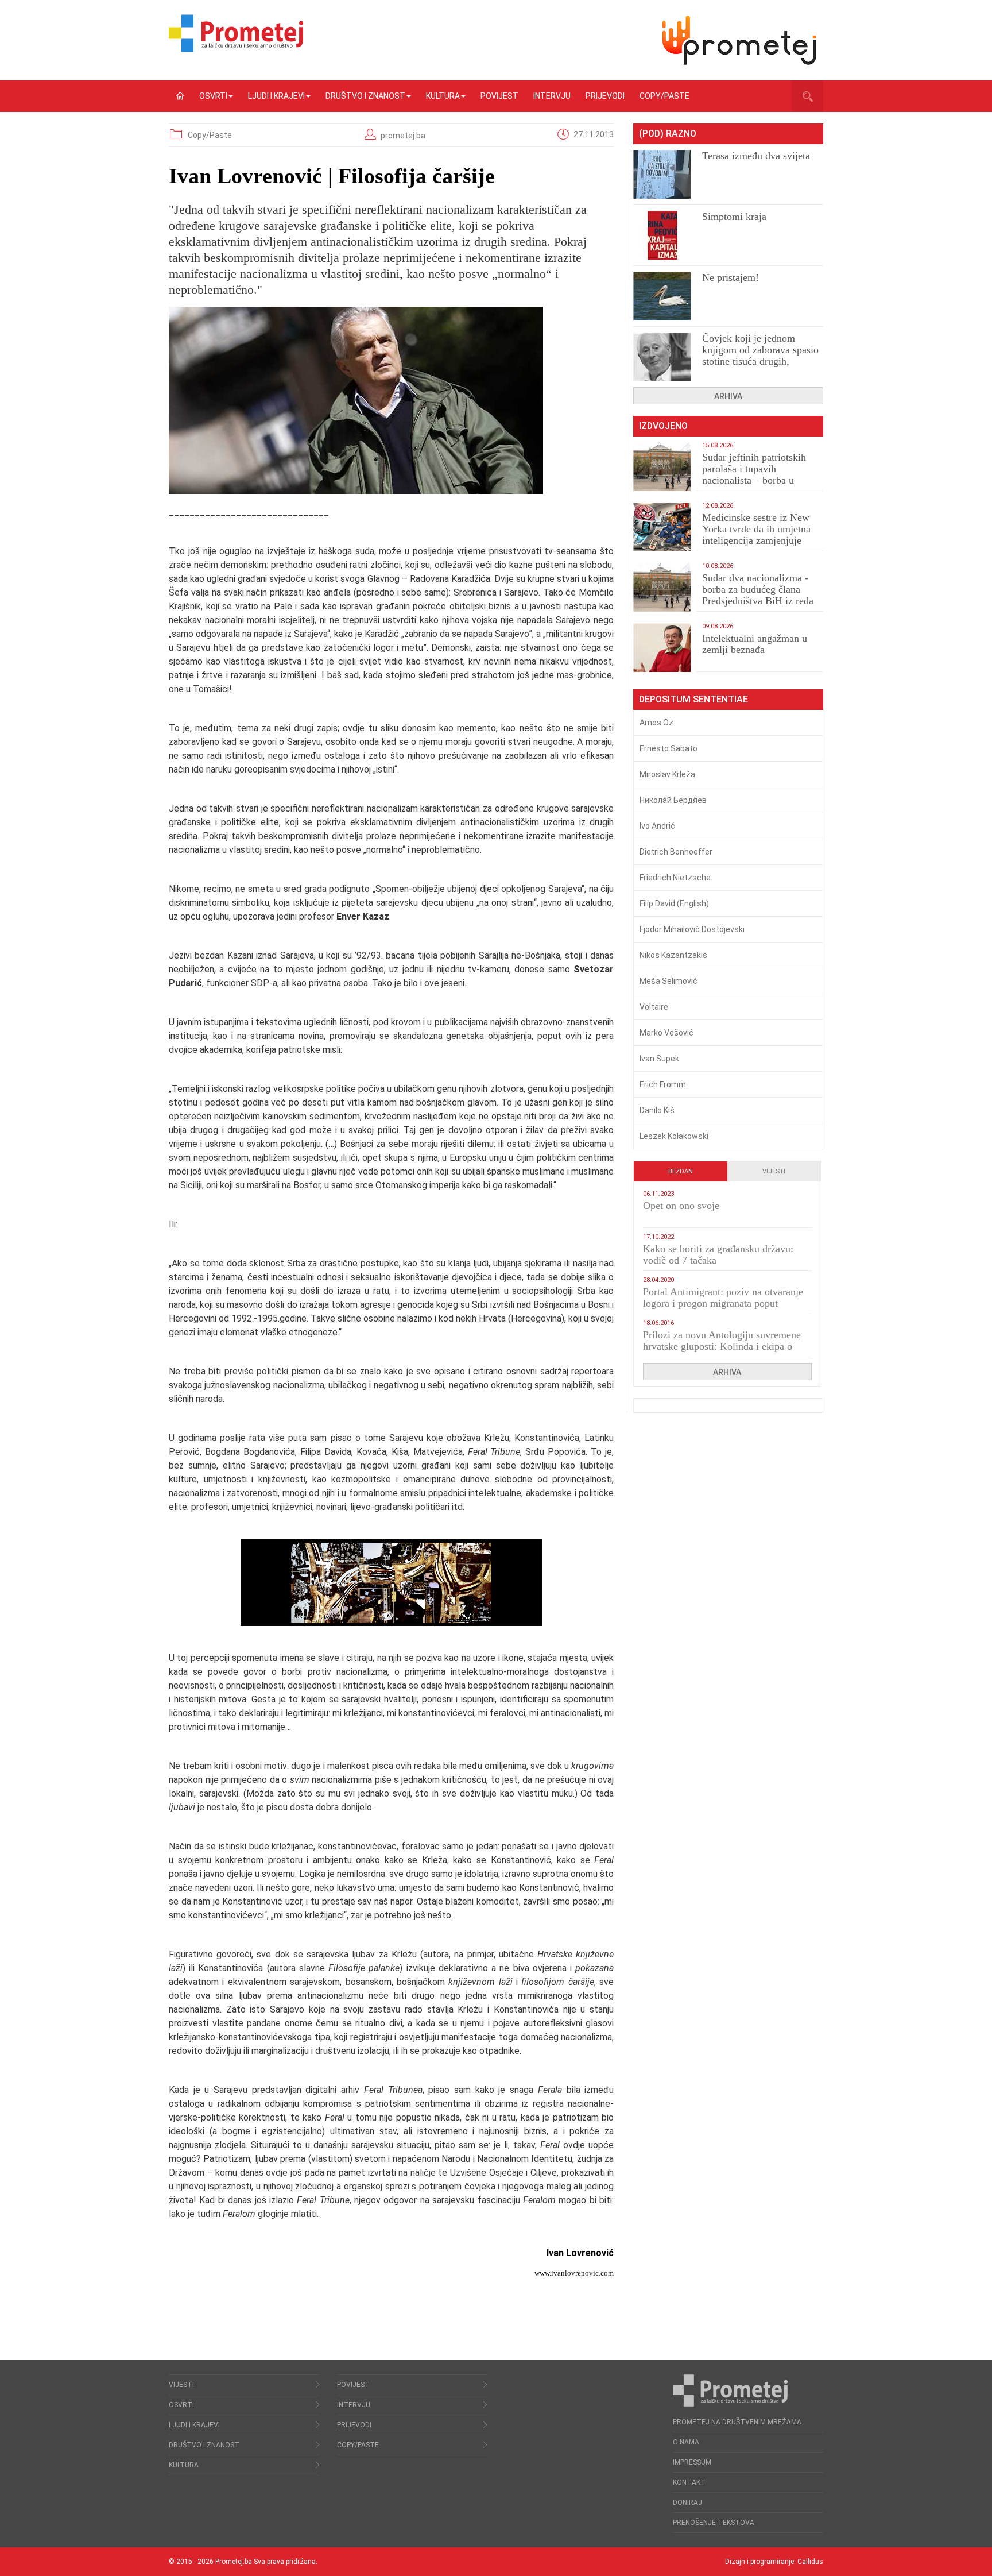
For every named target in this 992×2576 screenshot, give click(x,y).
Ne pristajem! (731, 277)
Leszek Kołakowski (674, 1136)
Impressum (692, 2462)
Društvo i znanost (365, 96)
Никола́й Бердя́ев (673, 800)
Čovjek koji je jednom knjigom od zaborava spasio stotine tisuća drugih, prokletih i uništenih (760, 356)
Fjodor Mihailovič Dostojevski (692, 929)
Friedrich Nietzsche (675, 878)
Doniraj (687, 2502)
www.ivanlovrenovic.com (574, 2273)
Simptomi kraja (734, 217)
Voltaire (654, 1007)
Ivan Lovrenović (580, 2253)
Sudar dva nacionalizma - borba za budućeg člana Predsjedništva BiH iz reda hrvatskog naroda (758, 595)
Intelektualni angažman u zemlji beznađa (755, 644)
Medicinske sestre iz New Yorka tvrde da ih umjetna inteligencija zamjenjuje (756, 529)
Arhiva (728, 396)
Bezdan (681, 1171)
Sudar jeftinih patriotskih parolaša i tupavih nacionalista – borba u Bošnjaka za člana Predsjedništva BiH (754, 480)
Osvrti (213, 96)
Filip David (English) (674, 903)
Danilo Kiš (657, 1110)
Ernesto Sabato (669, 748)
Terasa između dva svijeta (756, 156)
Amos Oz (656, 723)
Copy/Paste (664, 96)
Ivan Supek (659, 1059)
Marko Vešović (666, 1033)
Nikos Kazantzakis (673, 955)
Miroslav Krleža (667, 774)
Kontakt (689, 2482)
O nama (686, 2442)
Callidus (810, 2562)
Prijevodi (605, 96)
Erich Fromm (663, 1084)
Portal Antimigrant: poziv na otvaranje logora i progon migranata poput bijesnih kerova (723, 1303)
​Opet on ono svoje (681, 1206)
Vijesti (774, 1171)
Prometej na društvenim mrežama (737, 2422)
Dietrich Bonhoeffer (676, 852)
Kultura (443, 96)
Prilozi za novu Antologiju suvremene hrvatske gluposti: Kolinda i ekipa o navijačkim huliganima (722, 1346)
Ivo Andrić (657, 826)
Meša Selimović (669, 981)
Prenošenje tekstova (714, 2523)
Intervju (552, 96)
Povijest (499, 96)
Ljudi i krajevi (276, 96)
